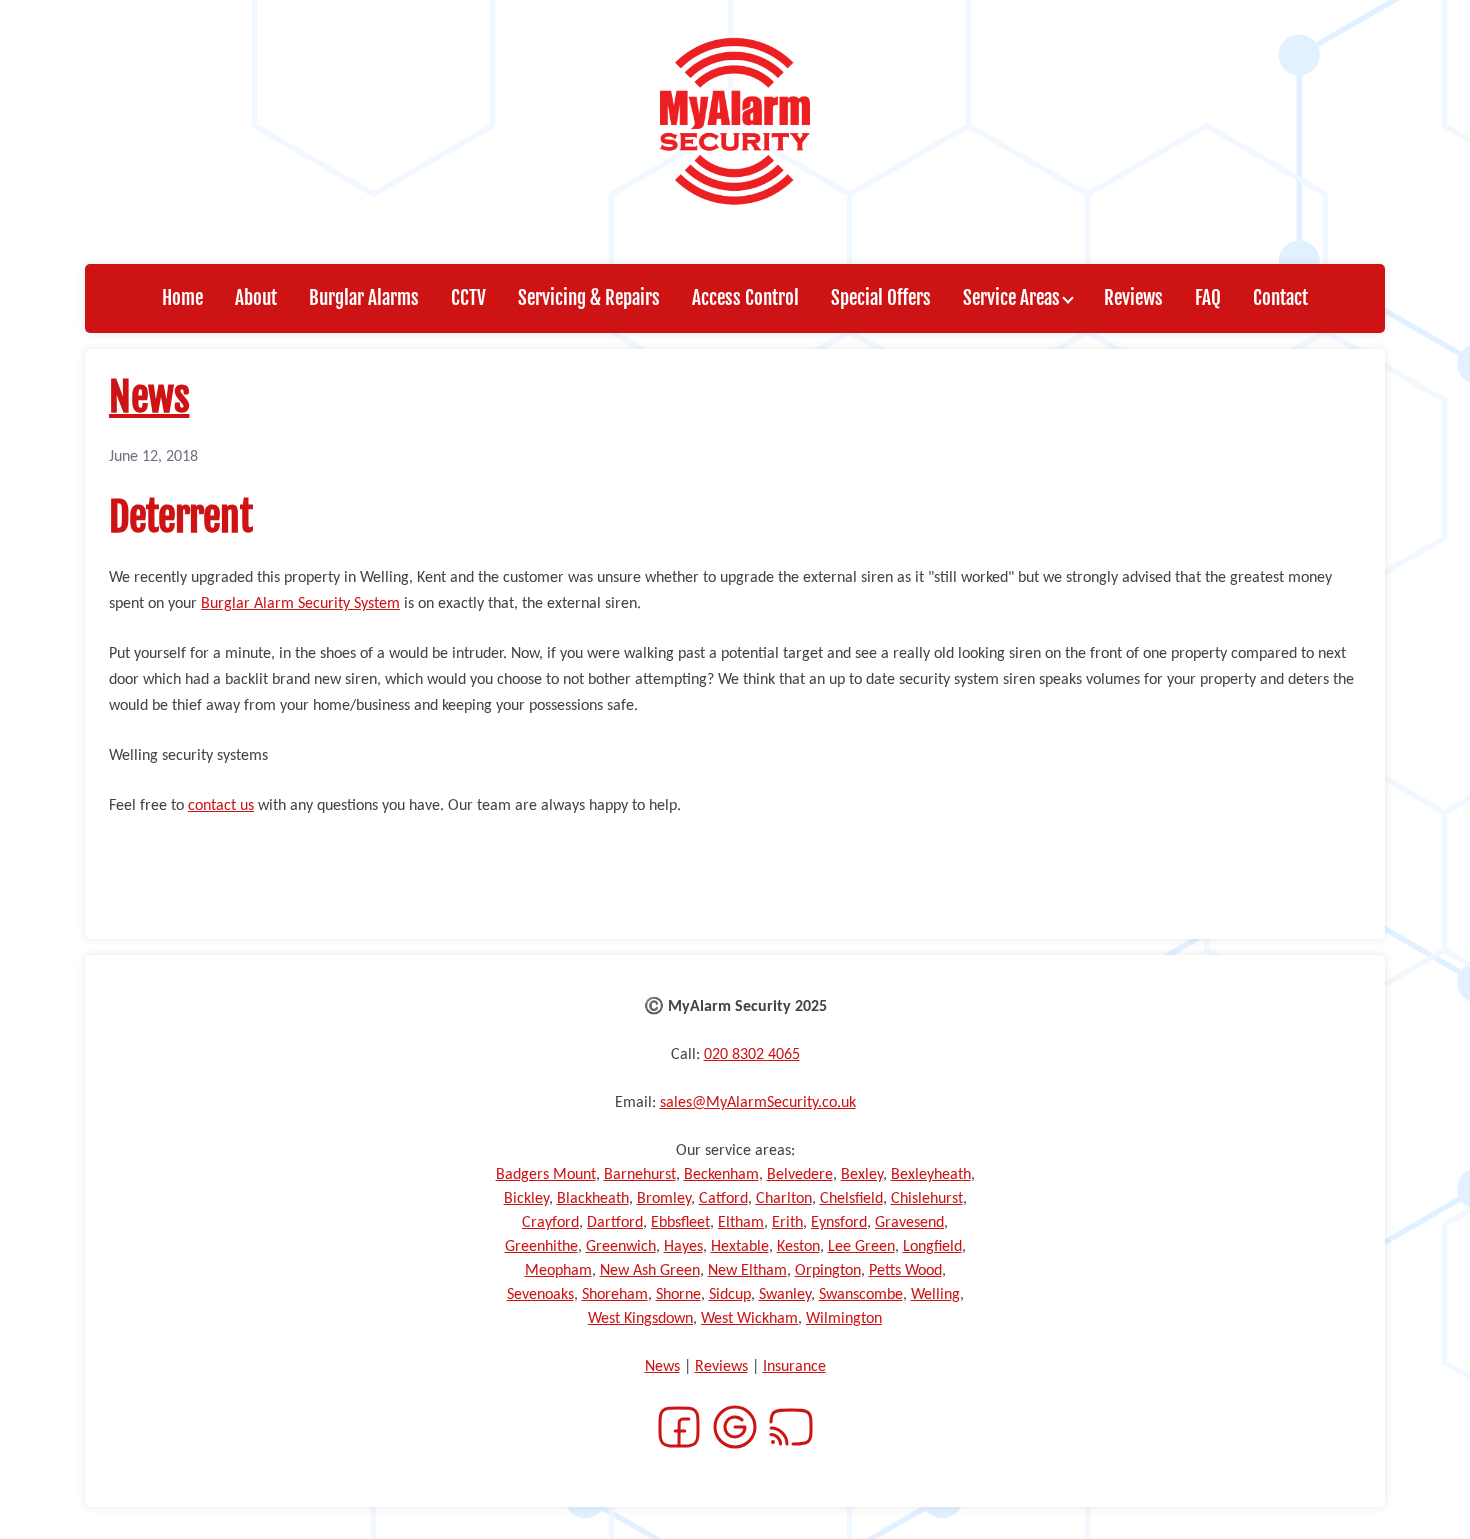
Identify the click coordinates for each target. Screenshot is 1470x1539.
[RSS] (791, 1439)
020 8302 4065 (752, 1055)
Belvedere (800, 1175)
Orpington (828, 1271)
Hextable (740, 1247)
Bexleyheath (931, 1175)
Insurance (794, 1367)
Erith (787, 1223)
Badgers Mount (546, 1175)
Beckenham (721, 1175)
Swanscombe (861, 1295)
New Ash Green (650, 1271)
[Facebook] (679, 1439)
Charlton (784, 1199)
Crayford (550, 1223)
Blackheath (593, 1199)
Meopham (558, 1271)
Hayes (683, 1247)
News (149, 397)
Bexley (862, 1175)
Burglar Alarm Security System (300, 604)
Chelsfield (851, 1199)
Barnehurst (640, 1175)
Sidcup (730, 1295)
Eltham (741, 1223)
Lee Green (861, 1247)
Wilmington (844, 1319)
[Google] (735, 1439)
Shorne (678, 1295)
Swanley (785, 1295)
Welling (935, 1295)
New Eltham (747, 1271)
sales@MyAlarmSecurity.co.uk (758, 1103)
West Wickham (749, 1319)
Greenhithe (541, 1247)
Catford (723, 1199)
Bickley (526, 1199)
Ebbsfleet (680, 1223)
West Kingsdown (640, 1319)
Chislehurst (927, 1199)
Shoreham (615, 1295)
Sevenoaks (540, 1295)
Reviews (721, 1367)
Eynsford (839, 1223)
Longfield (932, 1247)
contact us (221, 806)
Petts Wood (905, 1271)
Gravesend (909, 1223)
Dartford (615, 1223)
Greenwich (621, 1247)
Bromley (664, 1199)
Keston (798, 1247)
